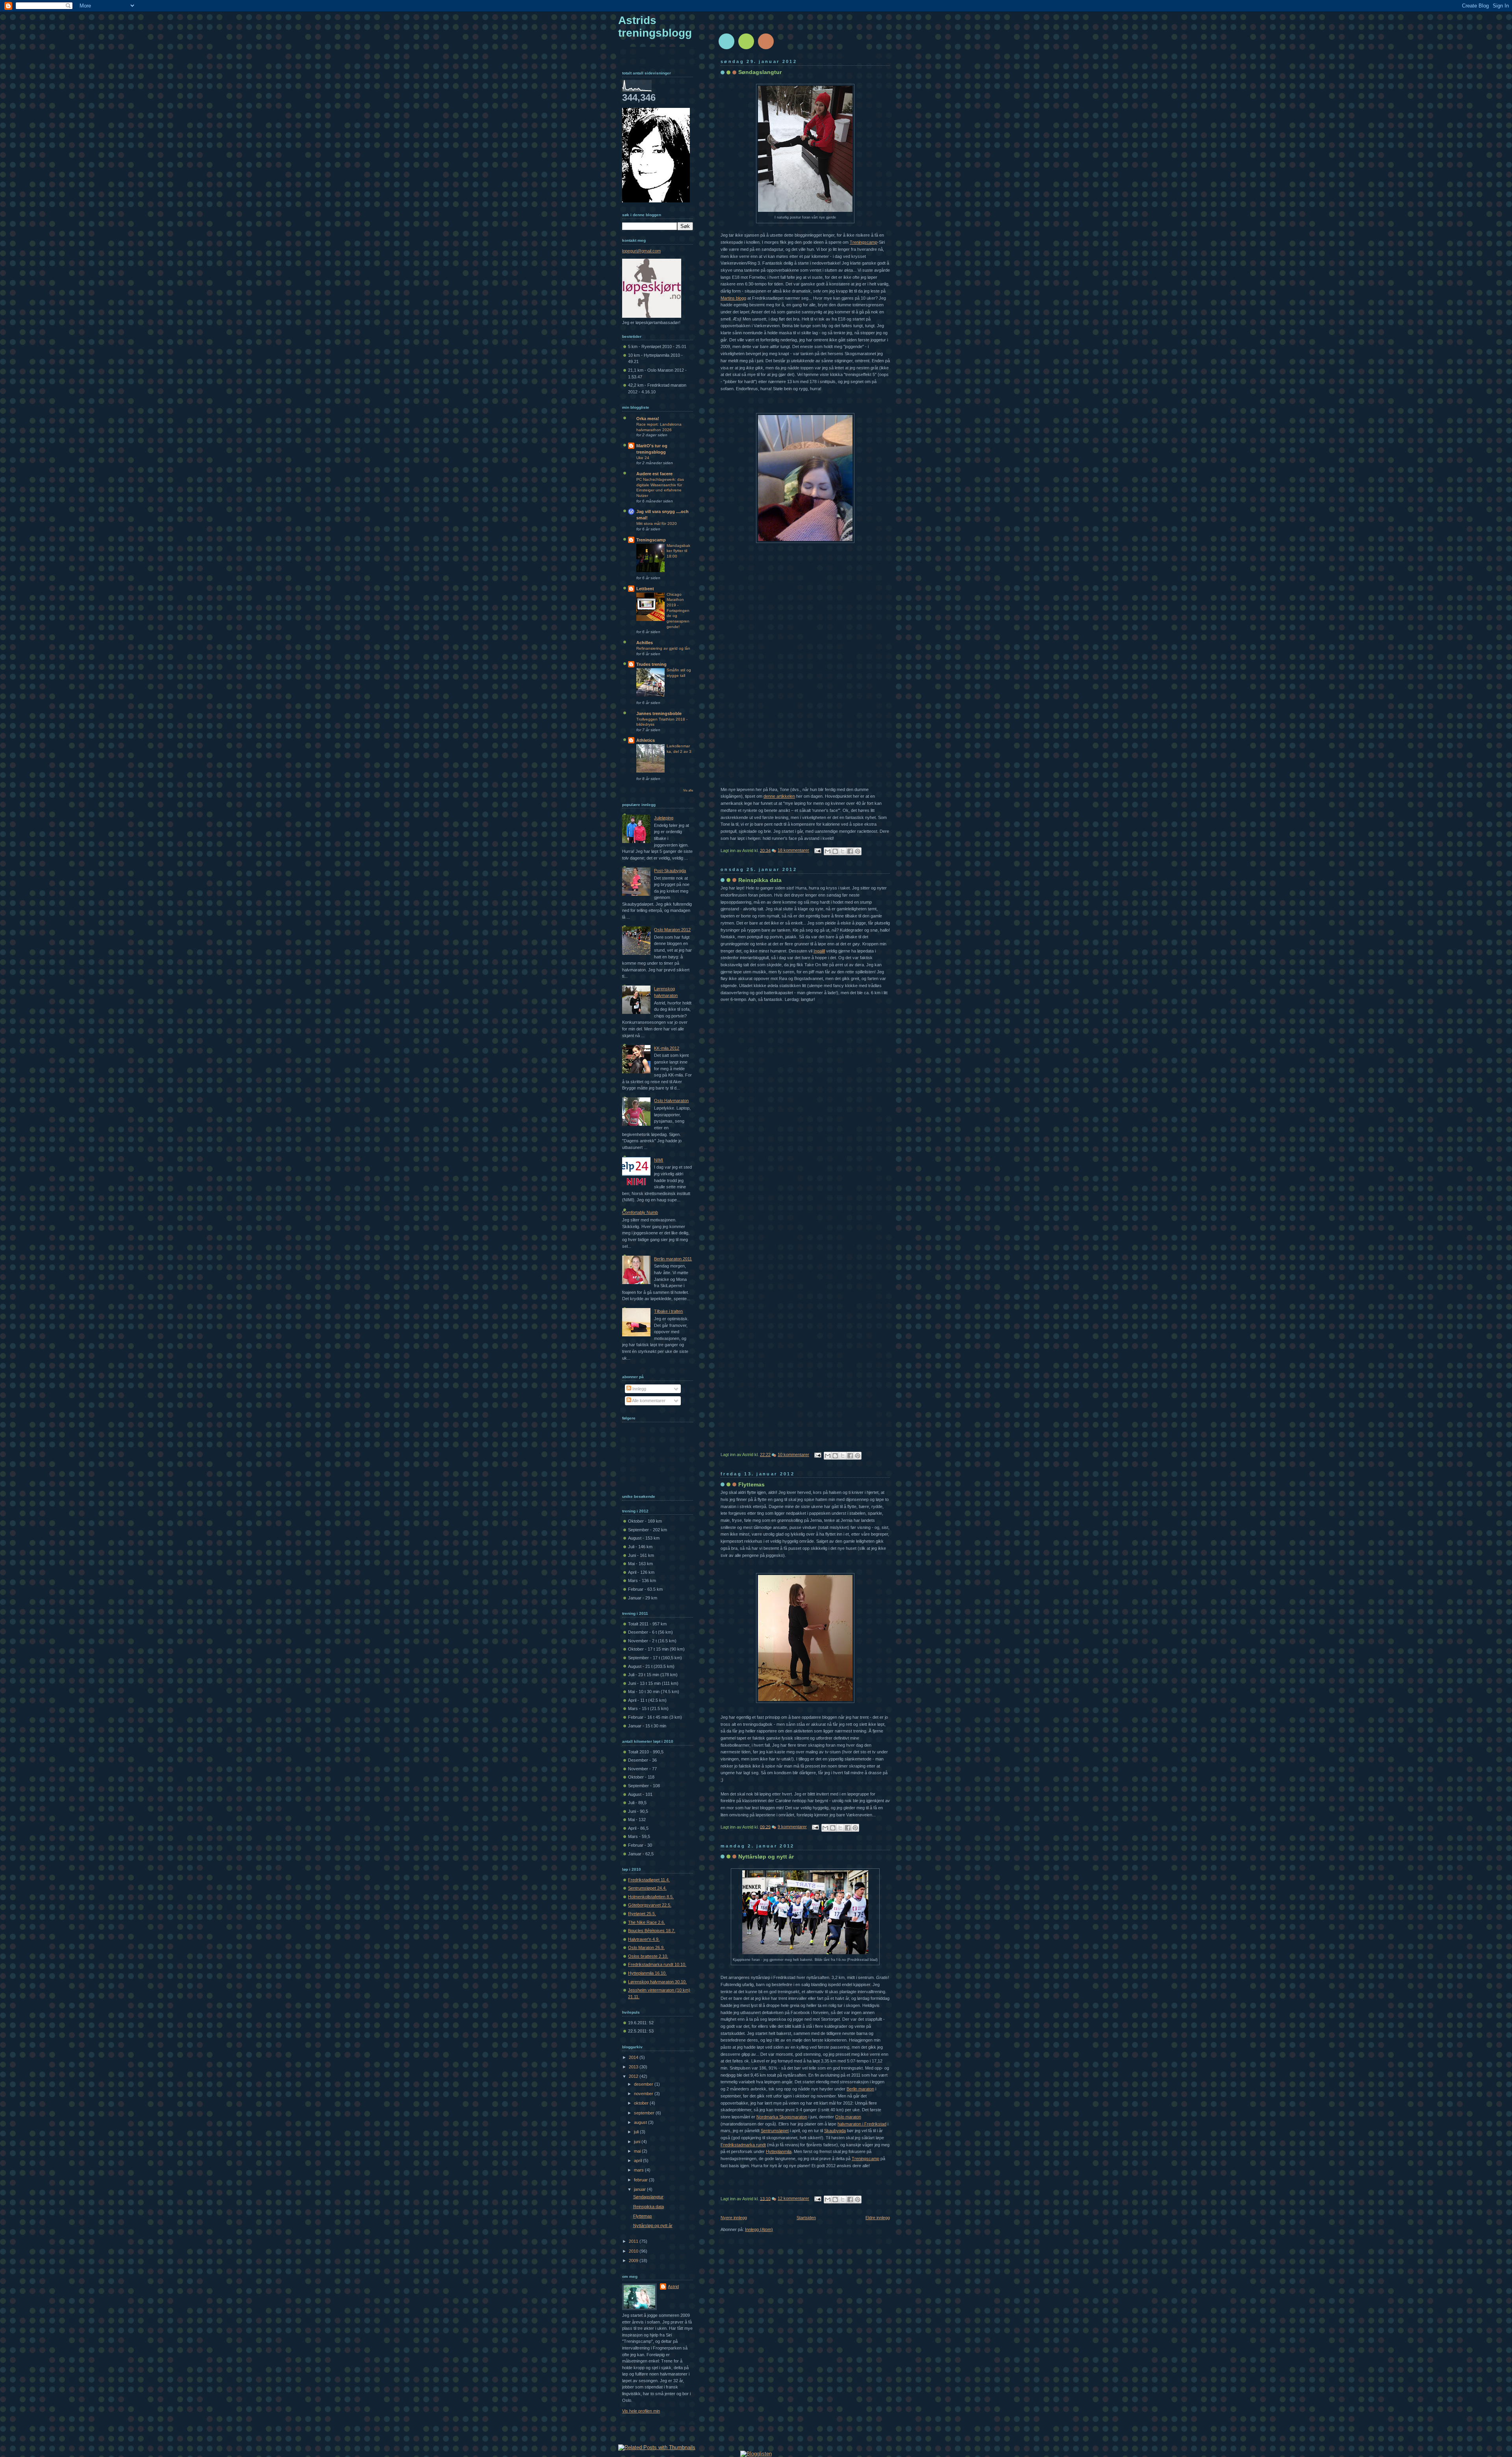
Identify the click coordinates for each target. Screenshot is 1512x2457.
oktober (642, 2103)
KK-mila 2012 (667, 1048)
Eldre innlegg (878, 2218)
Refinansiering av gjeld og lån (663, 648)
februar (641, 2180)
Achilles (645, 643)
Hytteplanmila (779, 2151)
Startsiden (806, 2218)
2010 (634, 2251)
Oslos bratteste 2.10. (648, 1956)
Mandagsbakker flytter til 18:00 (678, 551)
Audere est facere (654, 474)
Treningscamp (865, 2159)
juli (637, 2132)
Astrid (673, 2287)
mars (639, 2170)
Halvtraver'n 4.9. (644, 1939)
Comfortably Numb (640, 1212)
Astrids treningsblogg (655, 27)
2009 (634, 2261)
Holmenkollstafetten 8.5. (651, 1897)
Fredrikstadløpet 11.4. (649, 1880)
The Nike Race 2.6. (647, 1922)
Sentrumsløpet (775, 2131)
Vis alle (688, 790)
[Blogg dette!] (835, 851)
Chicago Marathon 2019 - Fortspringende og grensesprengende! (678, 611)
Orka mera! (648, 419)
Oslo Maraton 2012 (672, 930)
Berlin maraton (860, 2089)
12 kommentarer (793, 2198)
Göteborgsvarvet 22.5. (650, 1905)
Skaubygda (835, 2131)
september (645, 2113)
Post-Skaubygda (670, 871)
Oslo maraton (848, 2117)
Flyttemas (751, 1484)
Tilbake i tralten (668, 1311)
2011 (634, 2241)
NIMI (659, 1160)
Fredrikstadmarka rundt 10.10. (657, 1964)
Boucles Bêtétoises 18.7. (652, 1931)
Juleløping (664, 818)
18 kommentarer (793, 850)
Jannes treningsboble (659, 713)
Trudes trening (651, 664)
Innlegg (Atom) (759, 2229)
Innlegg (639, 1389)
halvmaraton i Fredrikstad (862, 2124)
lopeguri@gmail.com (641, 251)
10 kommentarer (793, 1455)
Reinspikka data (760, 880)
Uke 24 (643, 458)
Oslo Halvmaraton (671, 1101)
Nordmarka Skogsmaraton (782, 2117)
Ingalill (819, 951)
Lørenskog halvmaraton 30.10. (657, 1982)
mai (638, 2151)
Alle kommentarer (648, 1401)
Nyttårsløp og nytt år (766, 1857)
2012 (634, 2076)
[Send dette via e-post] (828, 851)
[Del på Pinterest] (858, 851)
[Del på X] (843, 851)
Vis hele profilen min (641, 2411)
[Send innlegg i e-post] (817, 850)
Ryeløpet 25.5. (642, 1914)
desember (644, 2084)
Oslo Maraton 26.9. (646, 1947)
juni (638, 2142)
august (641, 2122)
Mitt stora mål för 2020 (657, 523)
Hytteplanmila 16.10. (647, 1973)
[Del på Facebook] (850, 851)
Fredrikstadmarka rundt (743, 2145)
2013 (634, 2067)
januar (640, 2189)
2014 (634, 2057)
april (638, 2161)
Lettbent (645, 589)
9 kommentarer (792, 1827)
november (644, 2094)
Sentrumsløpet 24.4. (647, 1888)
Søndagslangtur (760, 72)
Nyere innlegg (734, 2218)
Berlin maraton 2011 (673, 1259)
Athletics (646, 740)
